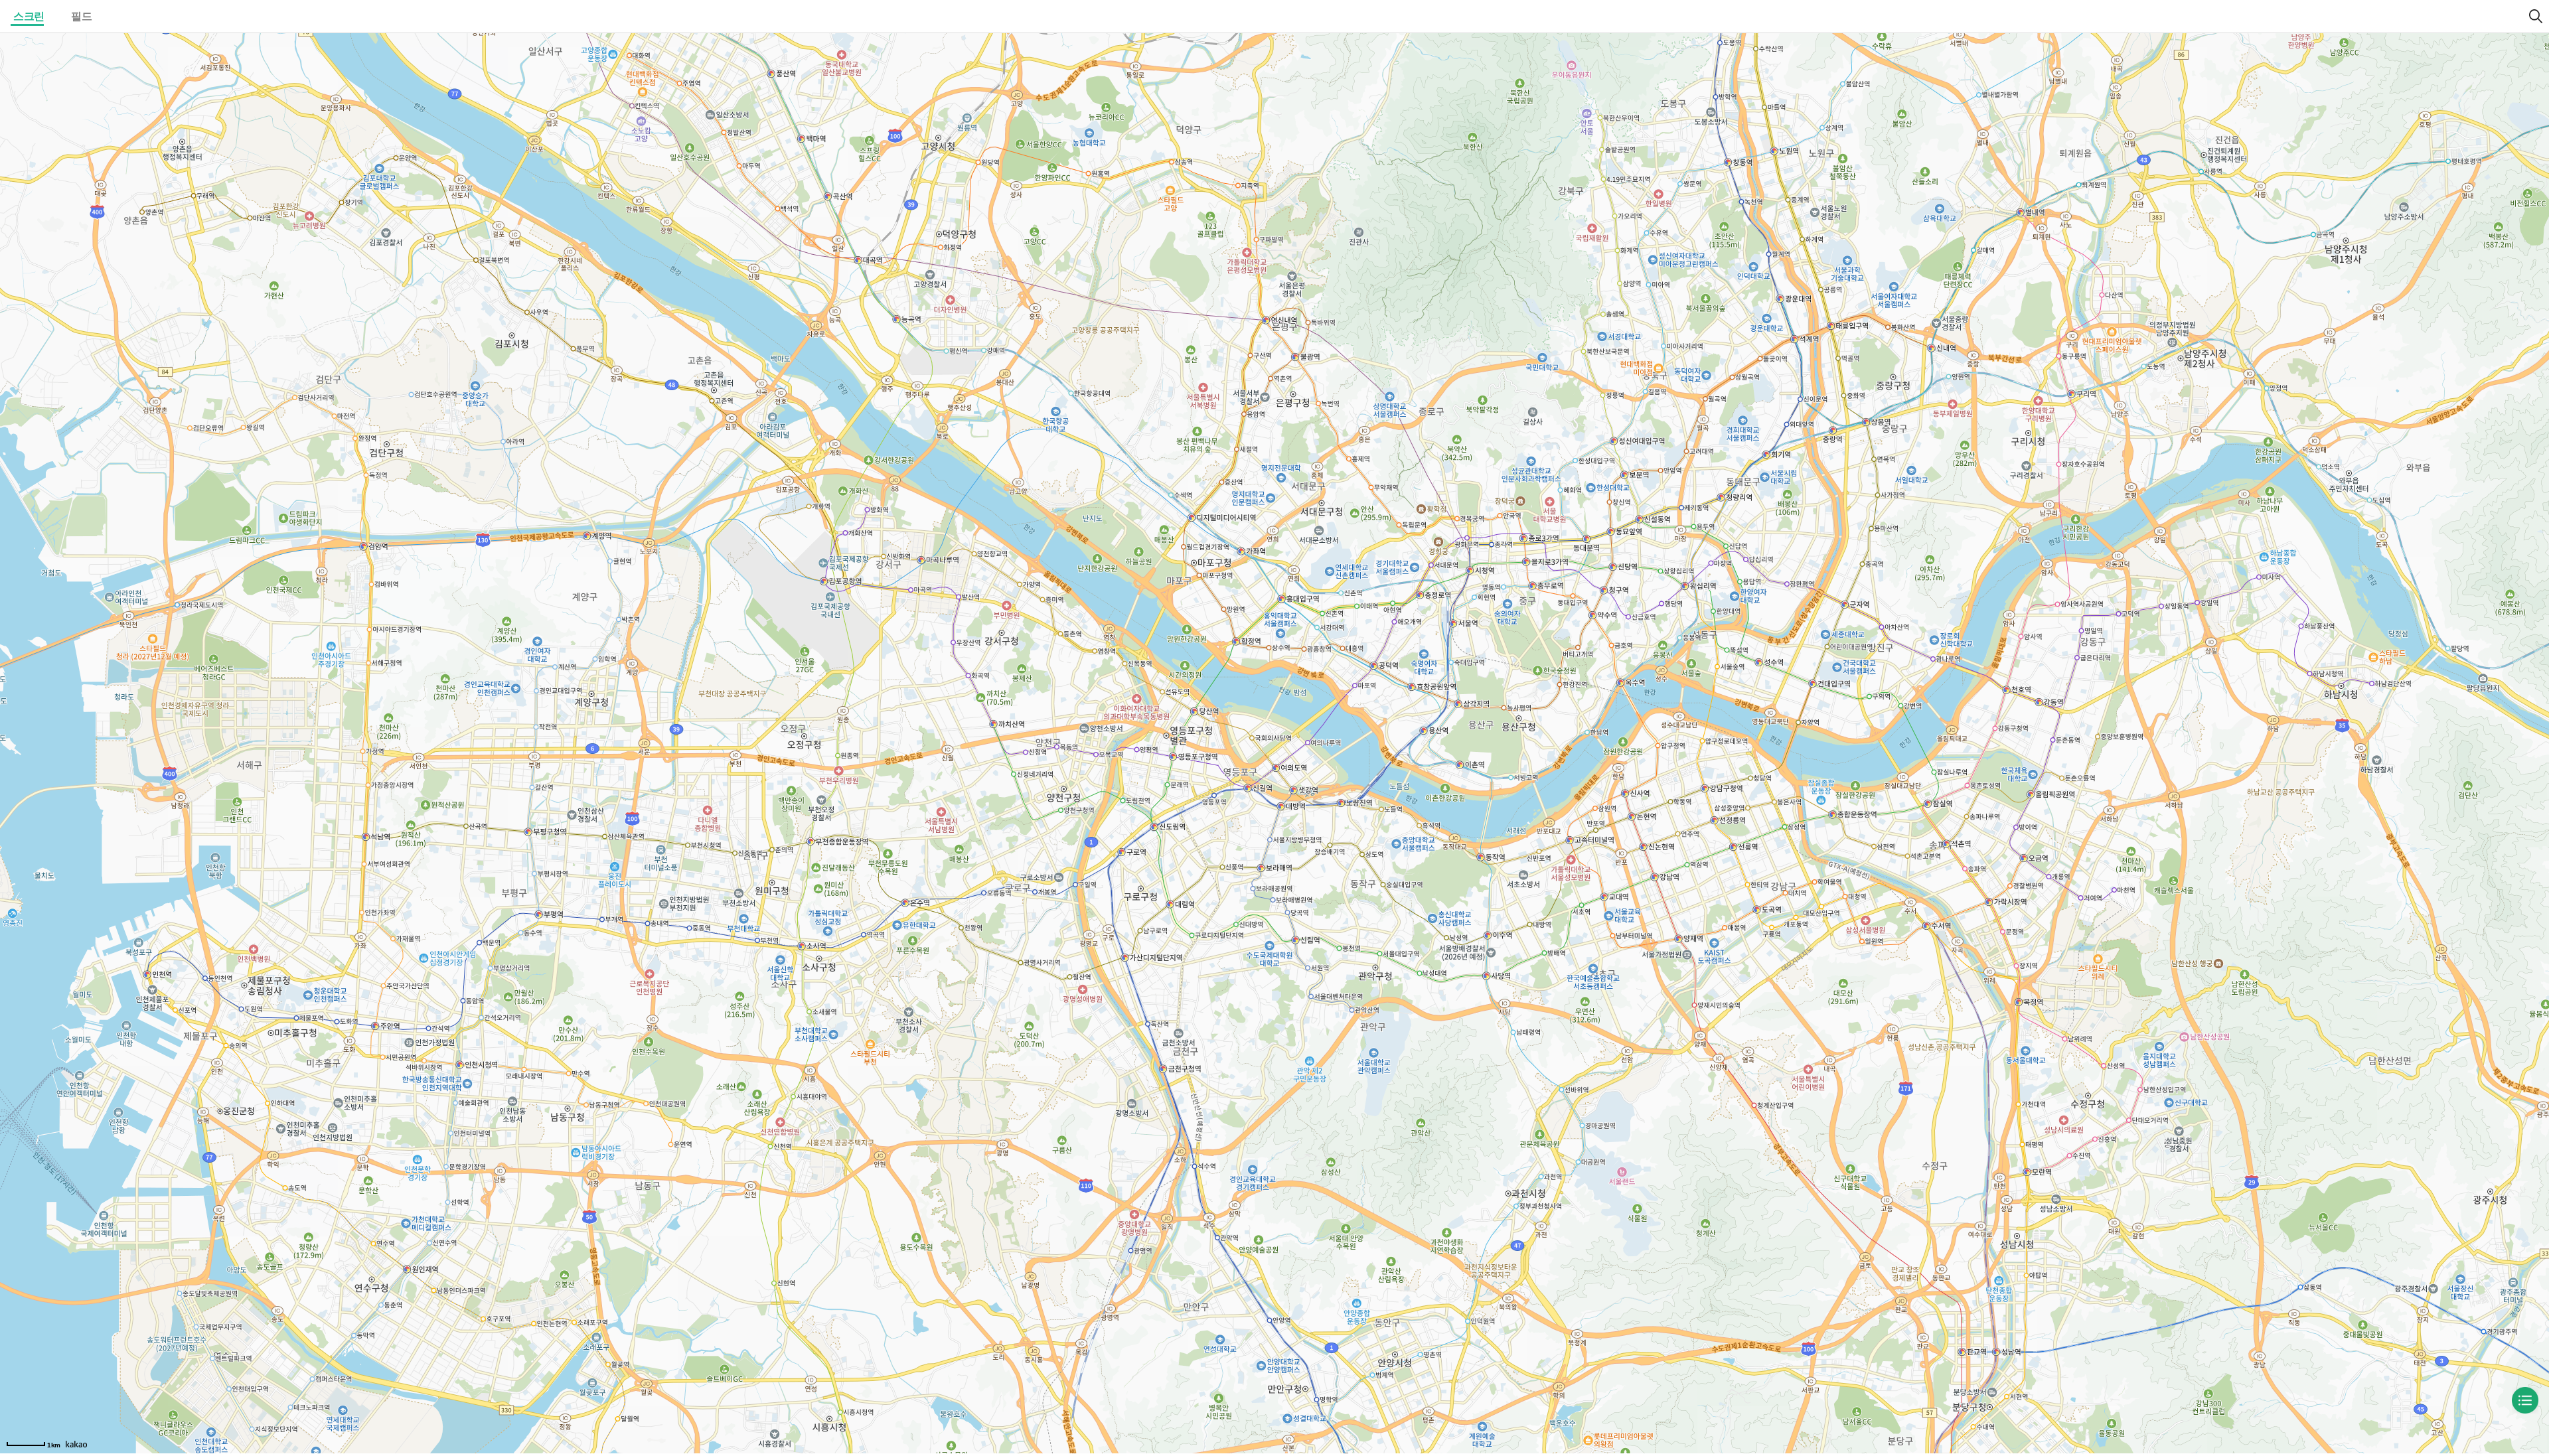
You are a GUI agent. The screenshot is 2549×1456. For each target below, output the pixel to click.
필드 (81, 16)
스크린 (29, 16)
